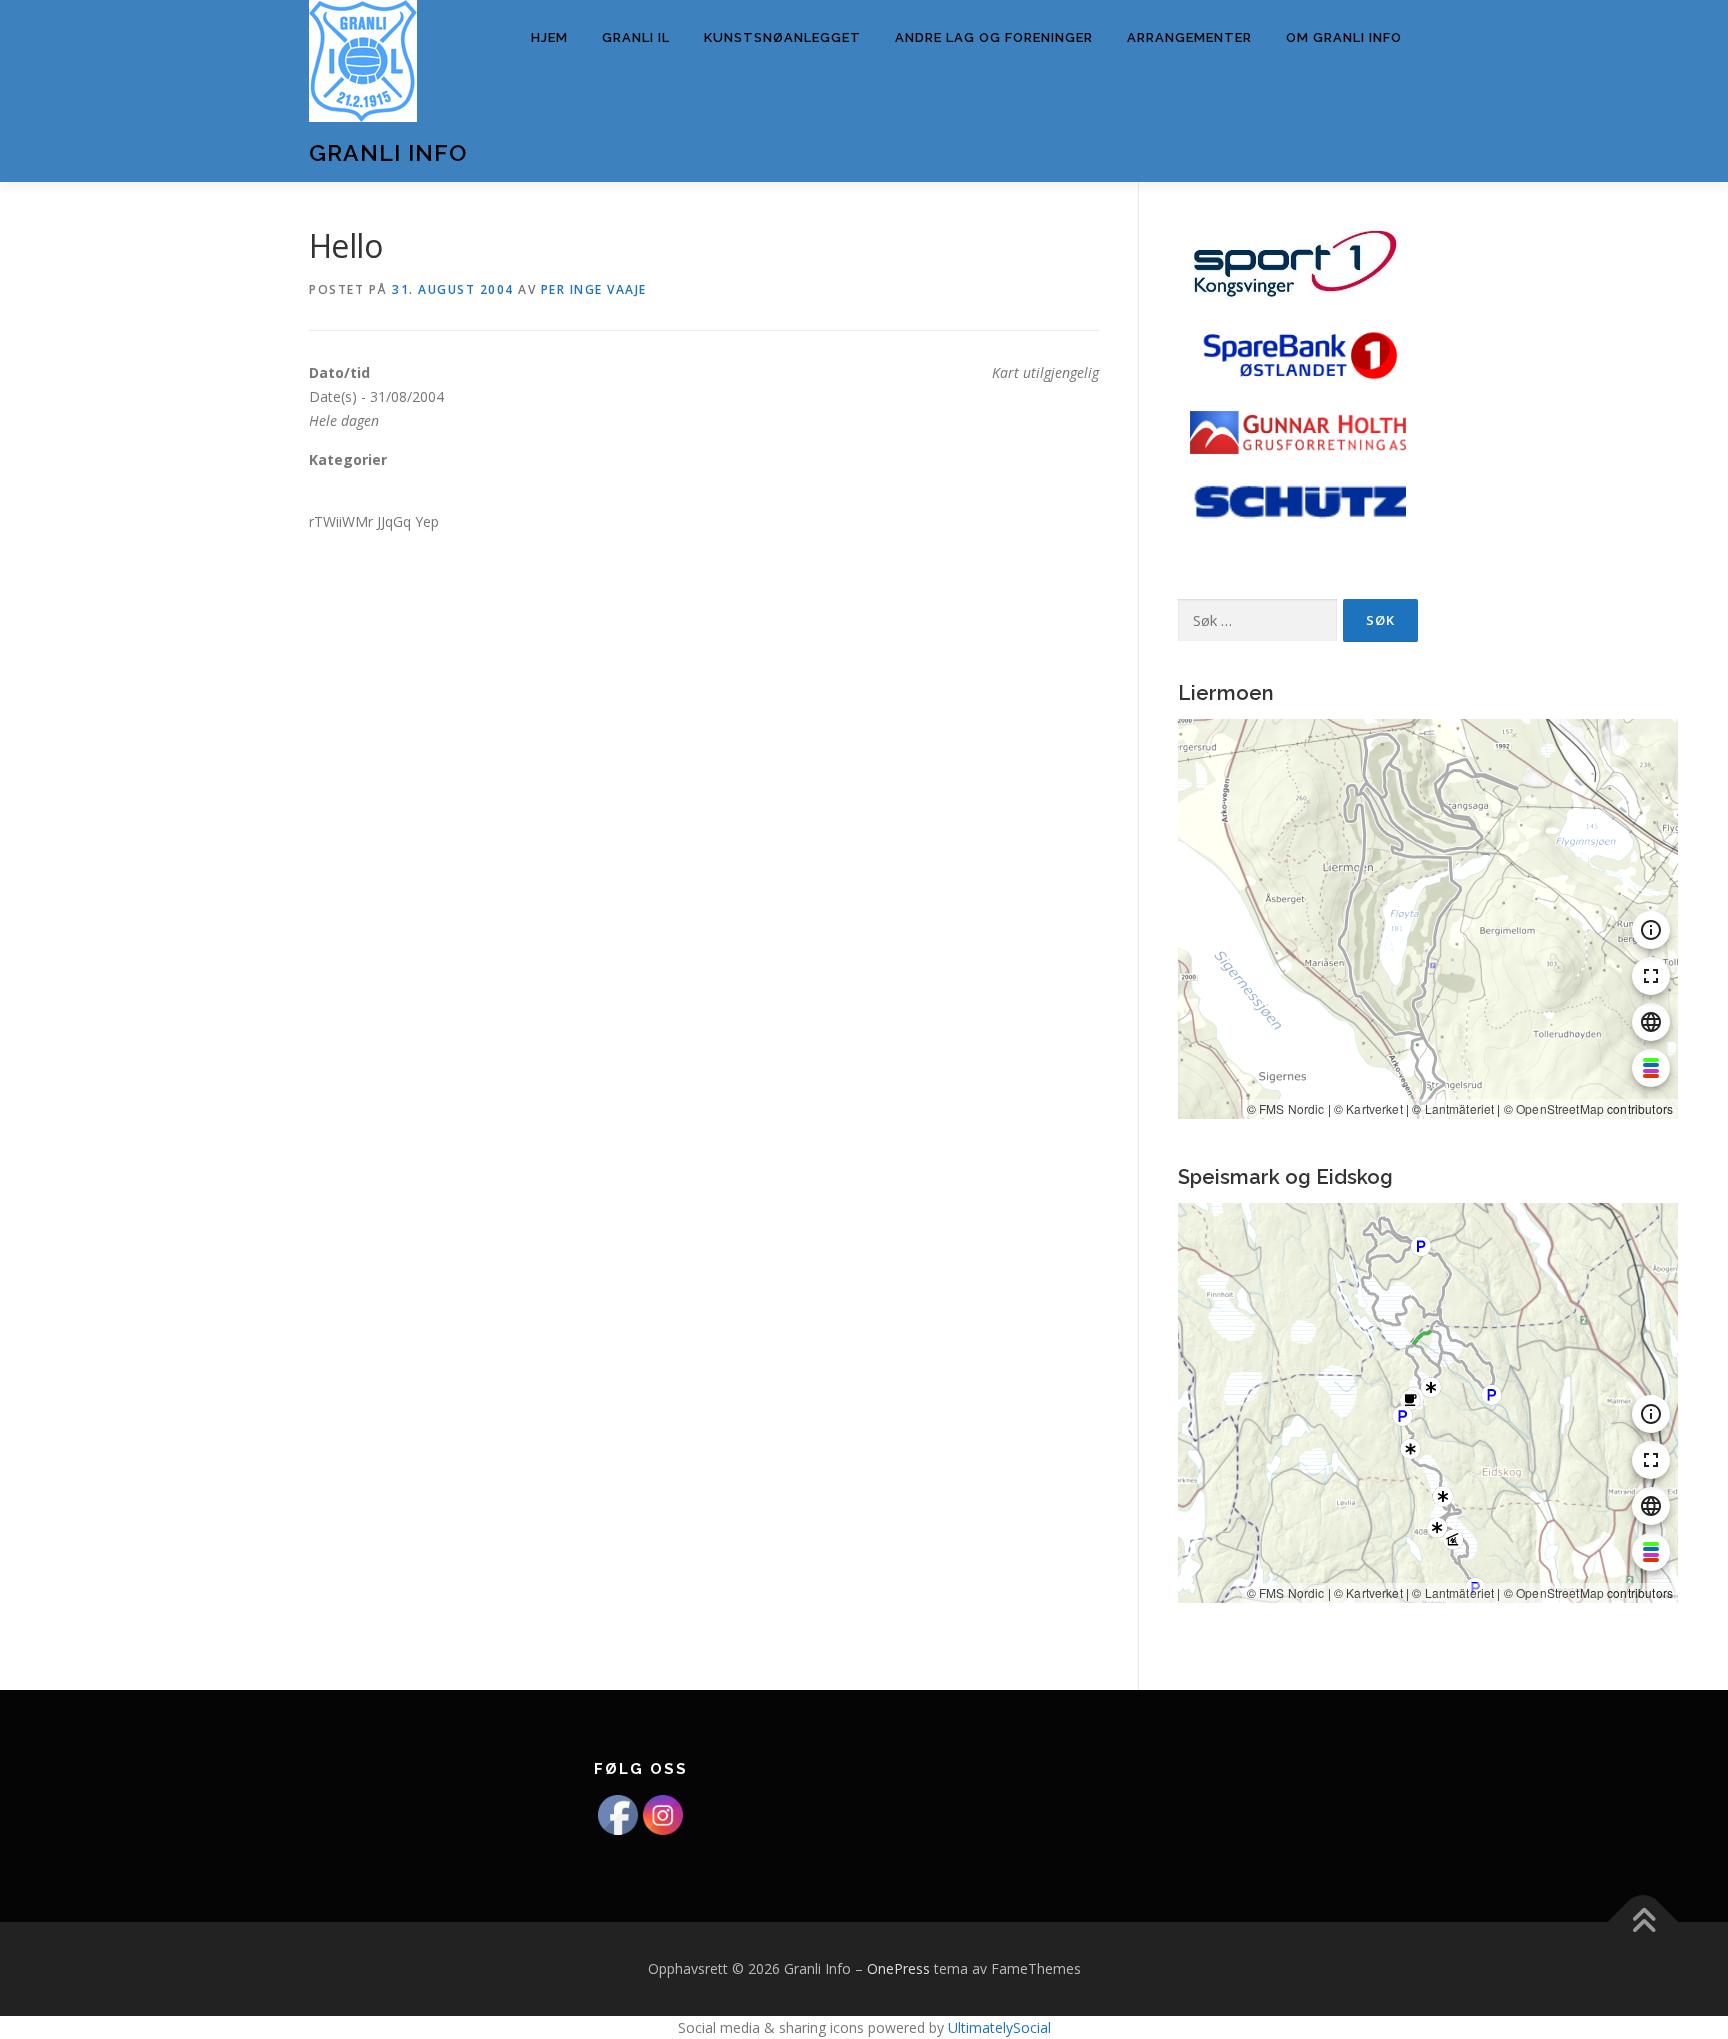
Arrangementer (1189, 37)
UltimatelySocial (999, 2027)
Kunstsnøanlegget (782, 37)
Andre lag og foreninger (994, 37)
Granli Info (388, 152)
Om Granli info (1344, 37)
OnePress (898, 1968)
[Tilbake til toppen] (1643, 1922)
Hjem (549, 37)
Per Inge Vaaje (594, 289)
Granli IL (636, 37)
